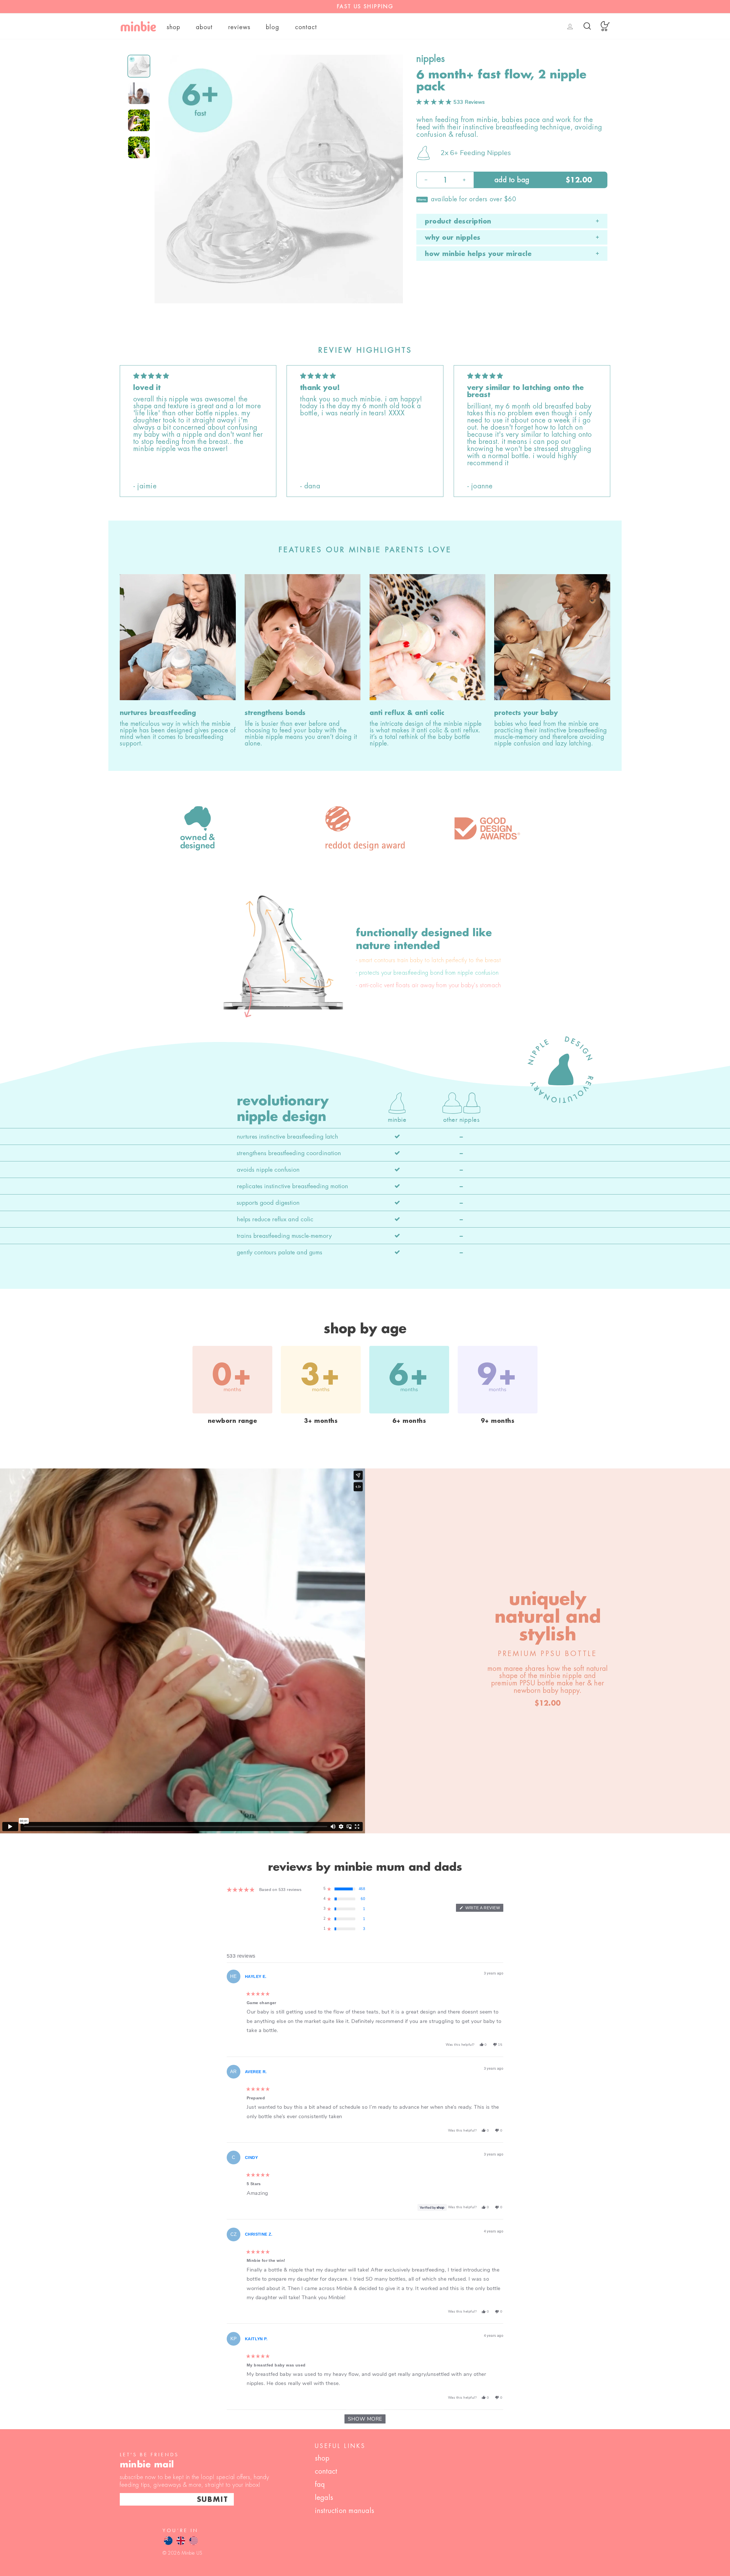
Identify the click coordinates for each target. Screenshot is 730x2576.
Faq (320, 2484)
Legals (324, 2497)
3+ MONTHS (321, 1421)
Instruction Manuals (345, 2511)
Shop (174, 27)
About (204, 27)
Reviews (240, 27)
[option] (365, 7)
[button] (451, 102)
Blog (273, 27)
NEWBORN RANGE (233, 1421)
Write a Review (484, 1909)
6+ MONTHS (409, 1421)
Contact (306, 27)
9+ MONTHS (498, 1421)
